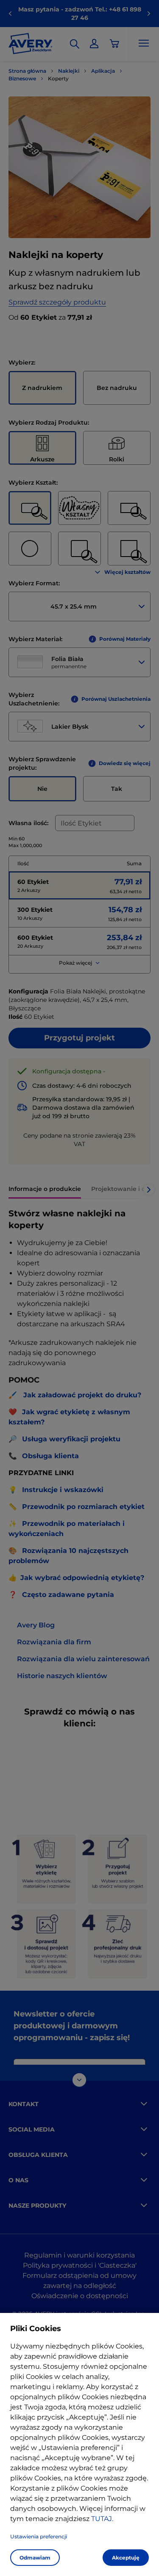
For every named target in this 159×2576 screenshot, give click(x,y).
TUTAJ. (102, 2519)
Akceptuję (126, 2558)
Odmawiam (35, 2558)
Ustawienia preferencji (39, 2536)
